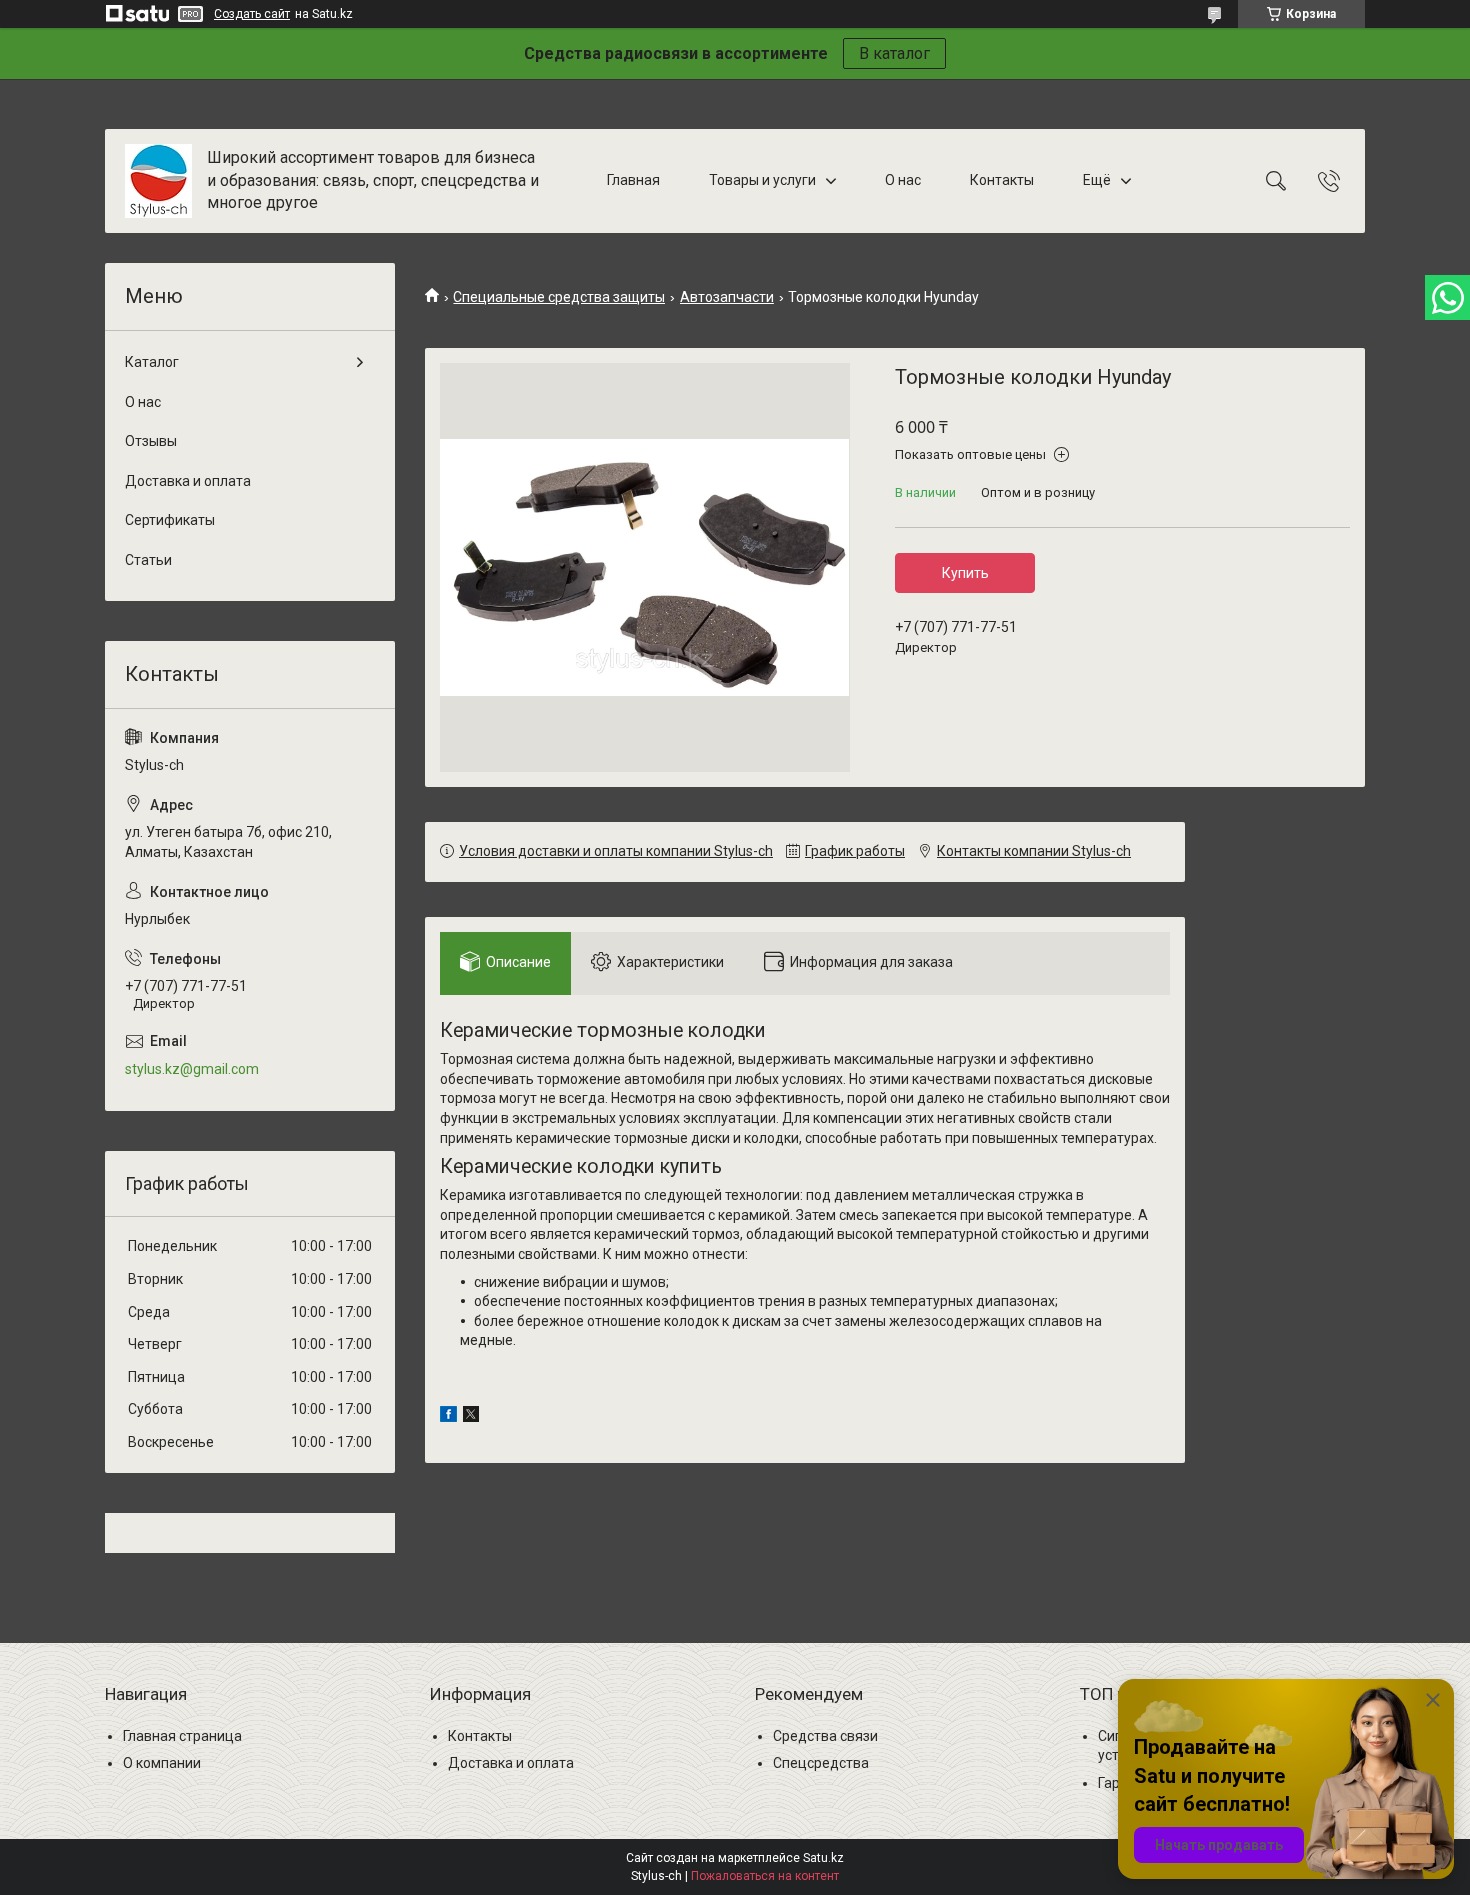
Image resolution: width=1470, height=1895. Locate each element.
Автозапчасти (727, 297)
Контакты (1002, 180)
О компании (162, 1763)
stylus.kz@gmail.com (192, 1069)
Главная (633, 180)
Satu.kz (823, 1858)
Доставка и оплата (188, 481)
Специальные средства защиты (559, 297)
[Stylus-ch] (158, 181)
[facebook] (448, 1417)
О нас (903, 180)
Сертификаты (170, 520)
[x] (471, 1417)
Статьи (148, 560)
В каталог (894, 53)
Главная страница (182, 1736)
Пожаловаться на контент (765, 1876)
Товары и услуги (762, 180)
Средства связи (825, 1736)
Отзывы (151, 441)
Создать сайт (252, 14)
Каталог (152, 362)
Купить (965, 573)
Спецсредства (821, 1763)
